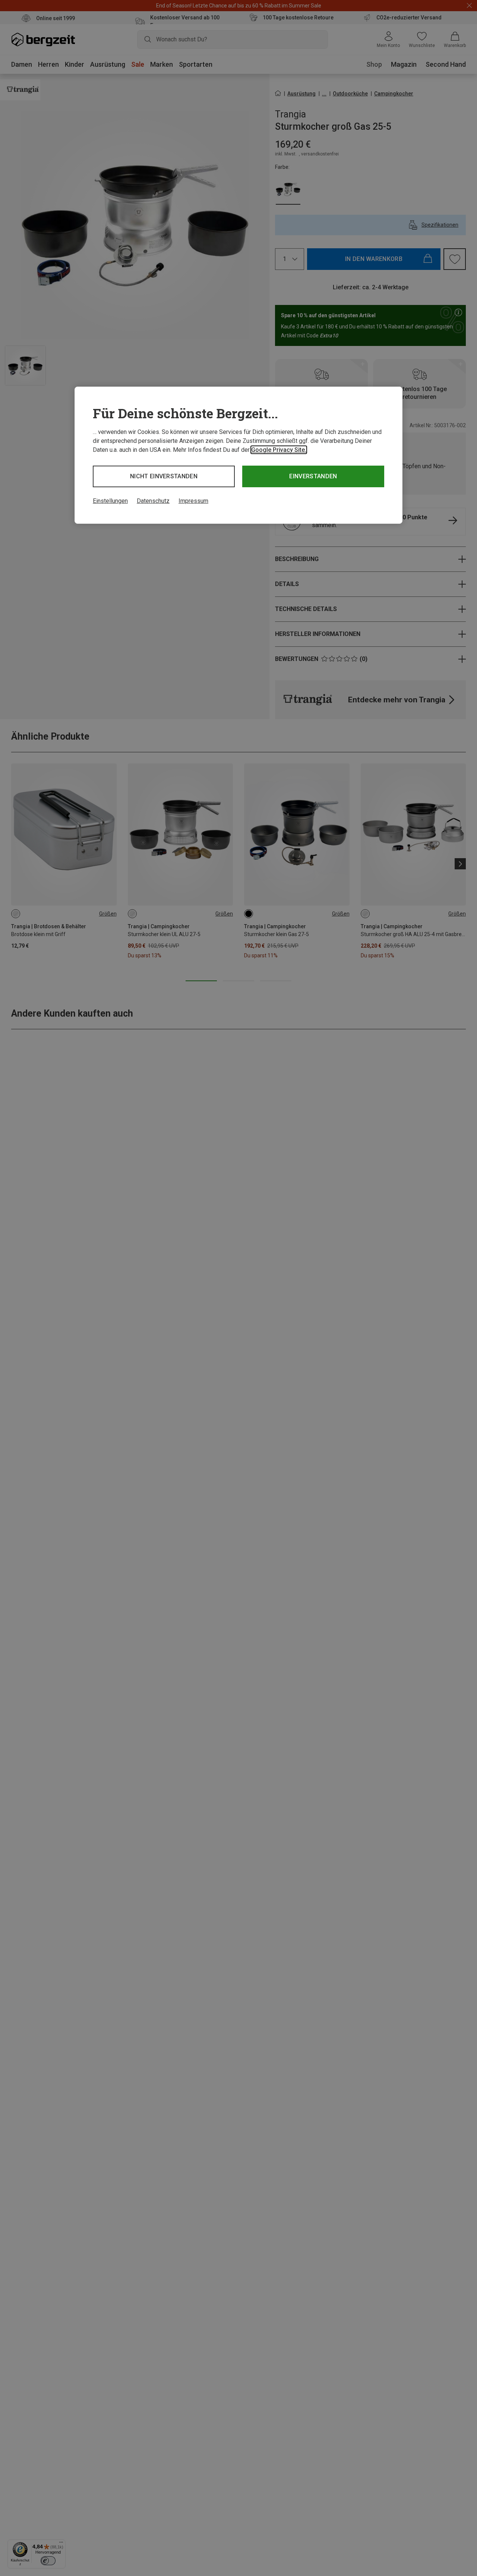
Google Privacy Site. (279, 450)
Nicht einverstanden (164, 476)
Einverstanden (313, 476)
